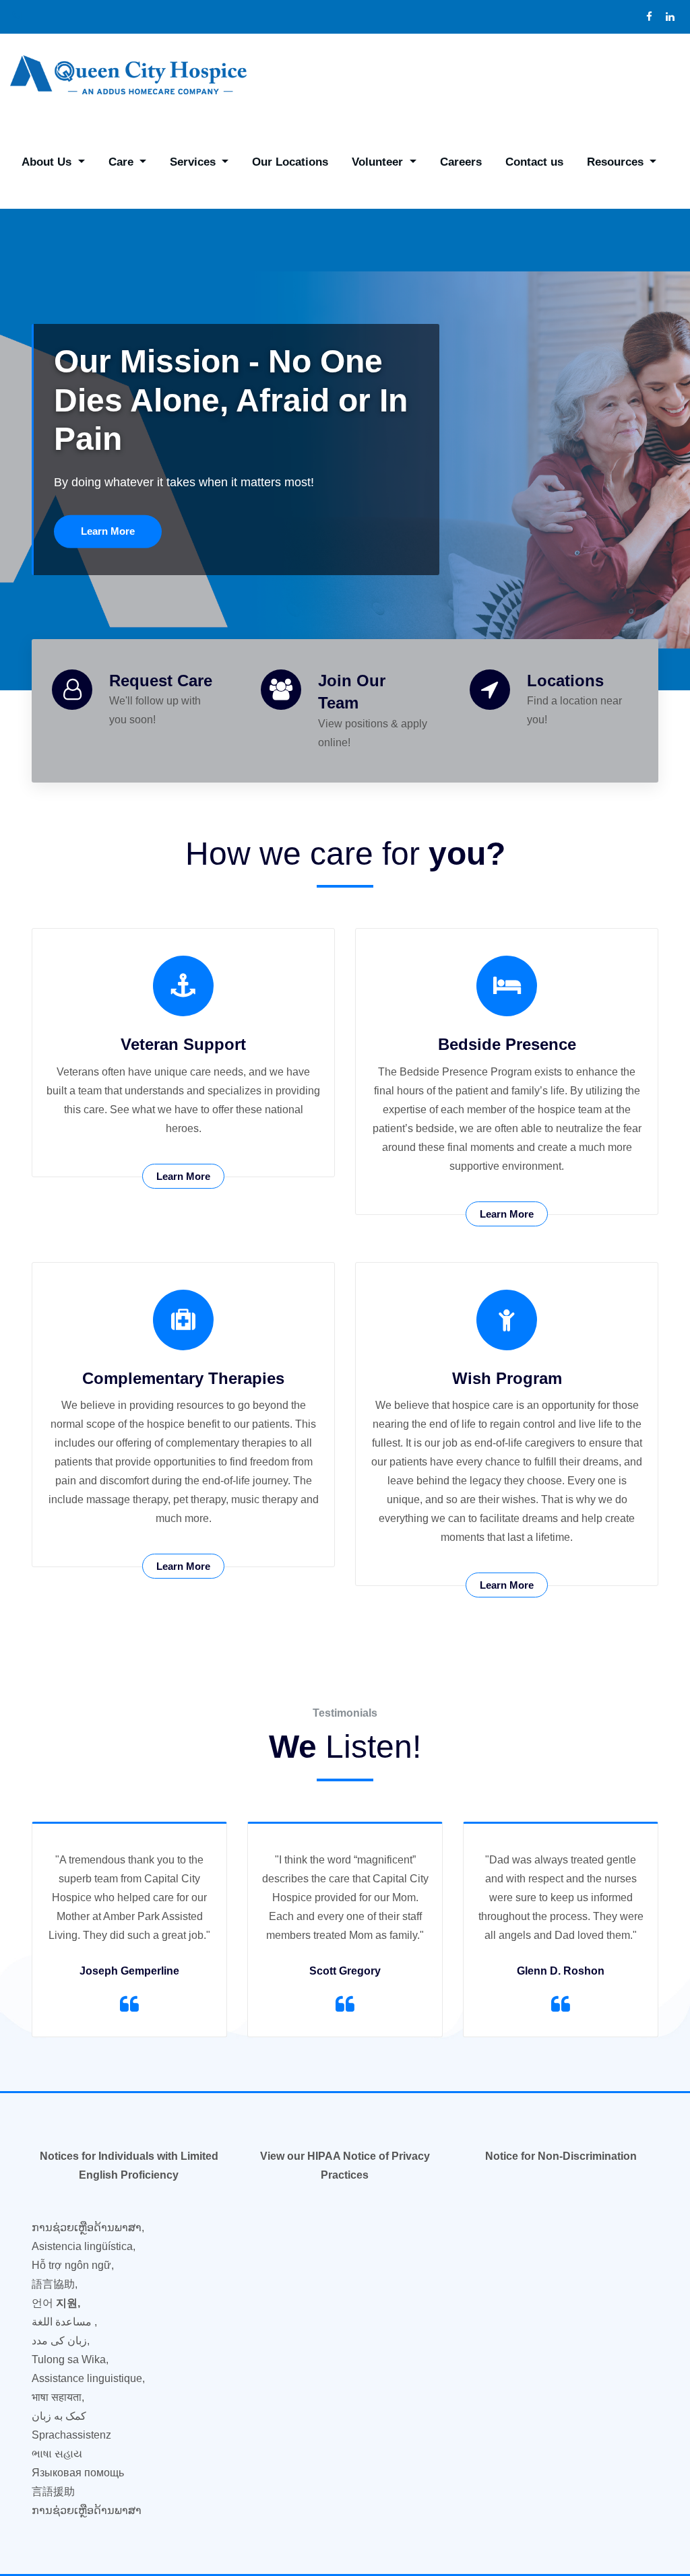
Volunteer (379, 162)
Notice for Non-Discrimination (561, 2156)
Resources (617, 162)
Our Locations (290, 162)
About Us (48, 162)
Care (123, 162)
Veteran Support (183, 1044)
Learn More (108, 531)
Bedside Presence (507, 1044)
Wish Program (507, 1378)
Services (194, 162)
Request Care (161, 681)
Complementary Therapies (183, 1378)
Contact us (534, 162)
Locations (565, 681)
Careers (461, 162)
